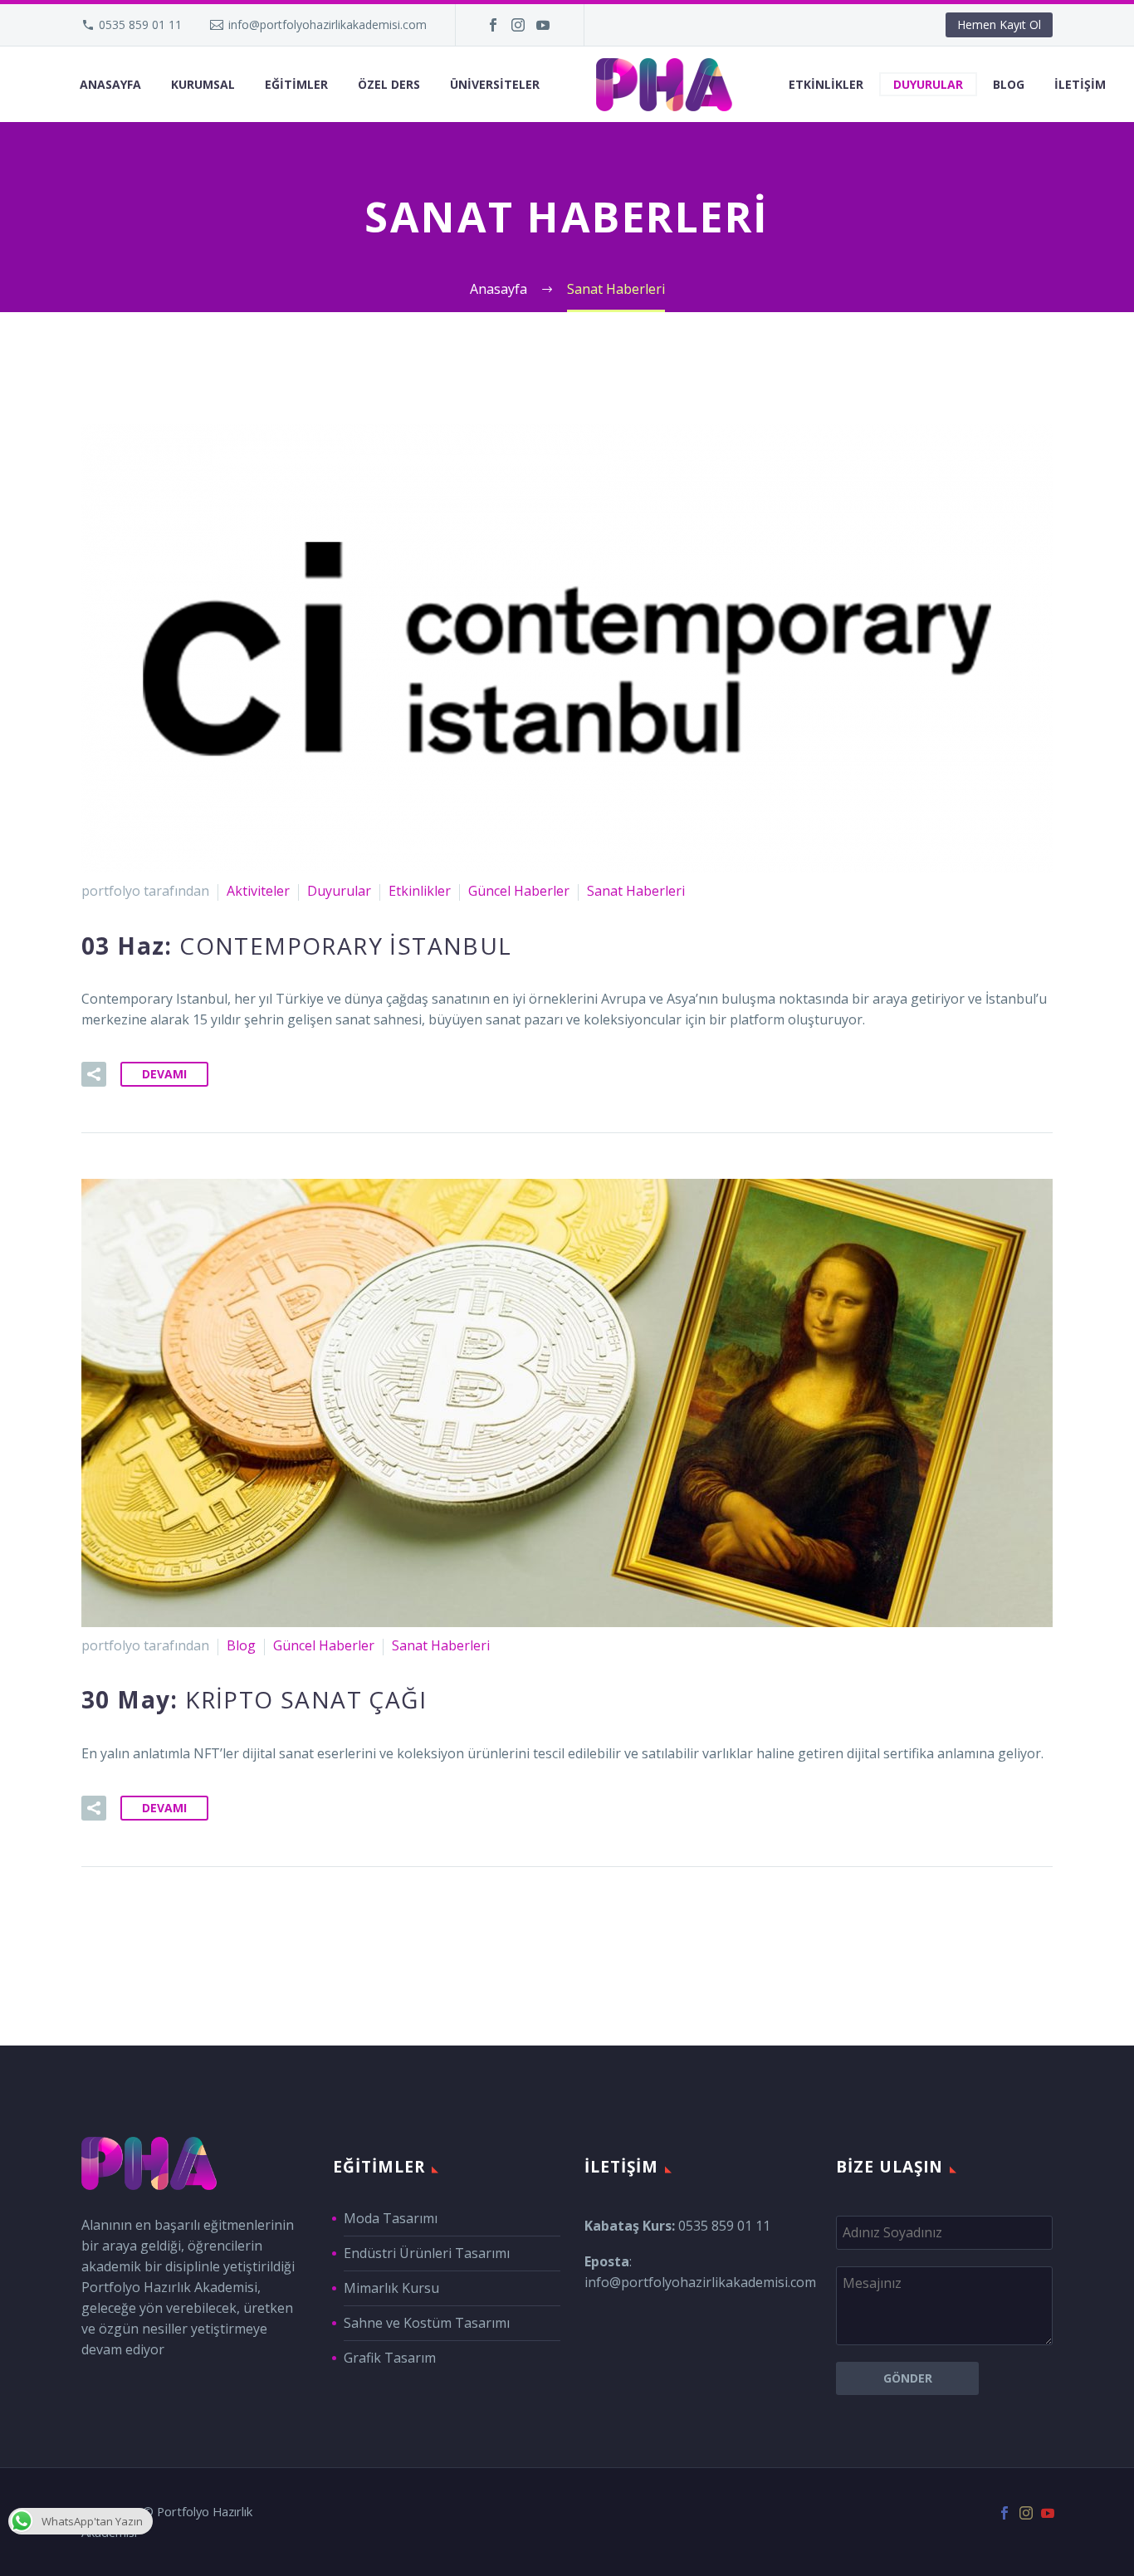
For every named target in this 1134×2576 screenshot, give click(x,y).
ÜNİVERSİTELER (495, 84)
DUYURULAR (928, 84)
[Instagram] (518, 25)
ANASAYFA (110, 84)
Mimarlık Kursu (391, 2288)
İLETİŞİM (1080, 84)
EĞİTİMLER (296, 84)
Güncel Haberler (519, 891)
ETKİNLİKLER (826, 84)
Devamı (164, 1074)
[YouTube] (543, 25)
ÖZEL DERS (389, 84)
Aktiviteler (258, 891)
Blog (241, 1645)
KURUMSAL (203, 84)
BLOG (1009, 84)
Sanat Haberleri (636, 891)
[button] (94, 1074)
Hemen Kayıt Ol (999, 24)
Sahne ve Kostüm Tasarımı (427, 2323)
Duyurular (339, 891)
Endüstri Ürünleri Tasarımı (427, 2253)
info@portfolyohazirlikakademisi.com (327, 24)
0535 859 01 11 (140, 24)
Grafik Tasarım (390, 2358)
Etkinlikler (420, 891)
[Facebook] (493, 25)
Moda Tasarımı (391, 2218)
